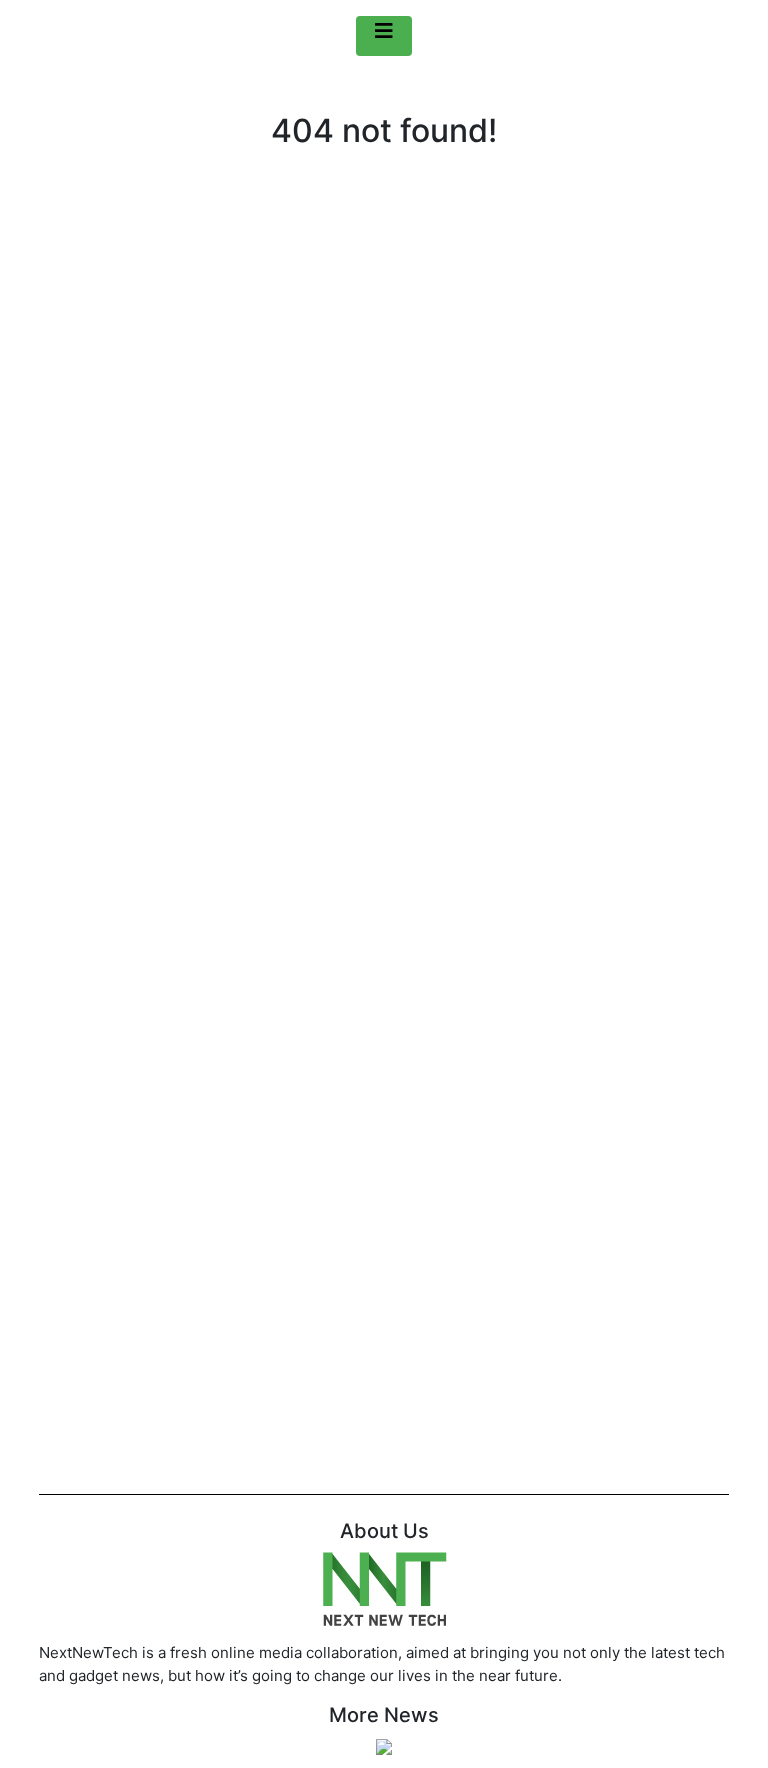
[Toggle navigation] (384, 36)
